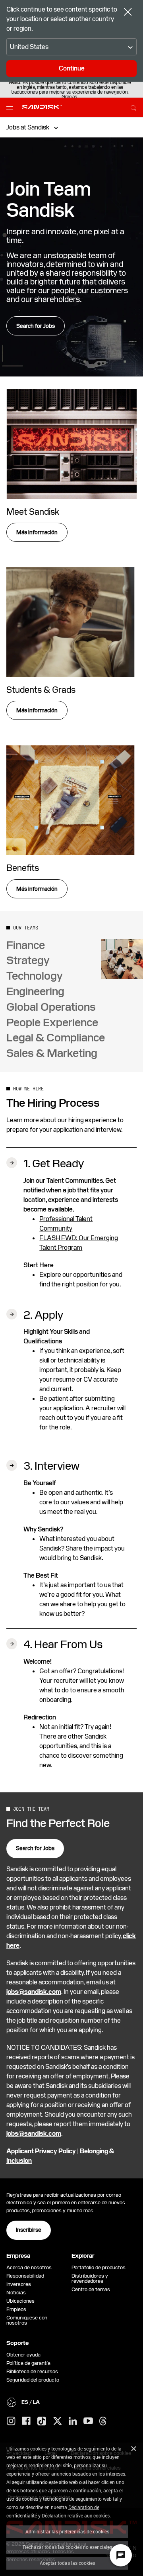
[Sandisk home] (42, 107)
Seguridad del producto (33, 2380)
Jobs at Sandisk (28, 127)
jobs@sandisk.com (34, 1992)
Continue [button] (72, 68)
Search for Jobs (36, 326)
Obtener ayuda (23, 2355)
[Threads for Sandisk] (103, 2421)
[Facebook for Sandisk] (26, 2421)
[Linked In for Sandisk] (73, 2421)
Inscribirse (29, 2230)
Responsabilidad (25, 2276)
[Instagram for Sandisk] (11, 2421)
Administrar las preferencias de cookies (67, 2531)
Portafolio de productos (99, 2267)
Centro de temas (91, 2289)
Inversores (19, 2284)
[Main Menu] (11, 108)
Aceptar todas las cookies (67, 2563)
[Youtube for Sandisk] (88, 2421)
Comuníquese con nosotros (27, 2320)
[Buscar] (133, 107)
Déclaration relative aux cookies (76, 2515)
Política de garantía (28, 2363)
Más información (37, 532)
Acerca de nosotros (29, 2267)
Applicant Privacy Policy (41, 2151)
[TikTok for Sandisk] (42, 2421)
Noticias (16, 2293)
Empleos (16, 2309)
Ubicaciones (20, 2301)
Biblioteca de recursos (32, 2371)
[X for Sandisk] (58, 2421)
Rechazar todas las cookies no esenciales (68, 2547)
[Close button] (128, 13)
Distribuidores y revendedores (90, 2278)
